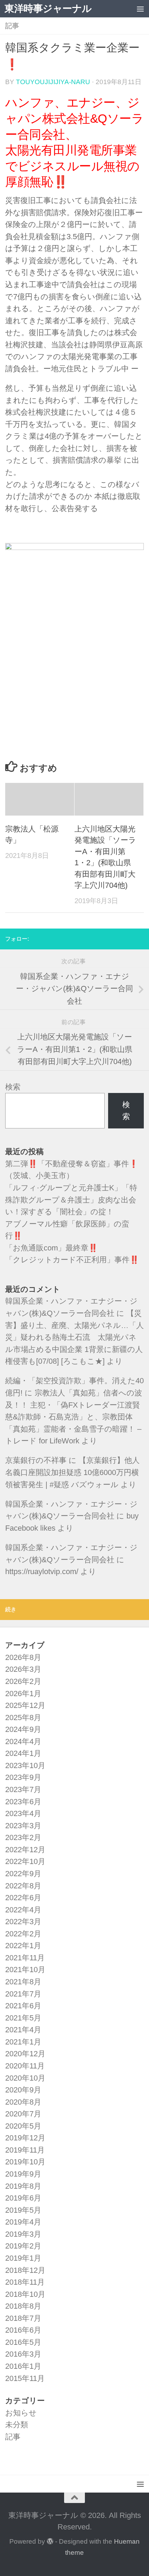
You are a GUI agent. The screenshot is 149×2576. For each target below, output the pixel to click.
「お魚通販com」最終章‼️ (51, 1248)
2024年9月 (23, 1729)
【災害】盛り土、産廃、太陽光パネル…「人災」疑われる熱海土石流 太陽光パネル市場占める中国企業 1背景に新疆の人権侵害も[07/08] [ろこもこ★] (74, 1337)
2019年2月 (23, 2246)
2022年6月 (23, 1898)
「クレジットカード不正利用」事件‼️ (72, 1260)
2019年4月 (23, 2222)
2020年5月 (23, 2126)
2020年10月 (25, 2078)
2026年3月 (23, 1669)
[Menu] (140, 9)
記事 (12, 26)
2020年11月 (25, 2066)
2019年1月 (23, 2258)
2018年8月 (23, 2306)
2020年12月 (25, 2054)
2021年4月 (23, 2030)
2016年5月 (23, 2342)
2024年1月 (23, 1753)
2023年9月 (23, 1777)
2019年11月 (25, 2150)
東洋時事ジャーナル (48, 9)
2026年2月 (23, 1681)
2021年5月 (23, 2018)
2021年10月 (25, 1970)
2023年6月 (23, 1802)
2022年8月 (23, 1886)
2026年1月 (23, 1694)
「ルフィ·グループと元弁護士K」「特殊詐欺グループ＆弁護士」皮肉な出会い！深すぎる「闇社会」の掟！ (71, 1200)
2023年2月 (23, 1837)
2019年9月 (23, 2174)
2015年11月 (25, 2378)
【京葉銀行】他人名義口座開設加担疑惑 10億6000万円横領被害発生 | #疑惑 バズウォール (72, 1472)
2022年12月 (25, 1850)
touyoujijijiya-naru (53, 82)
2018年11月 (25, 2282)
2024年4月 (23, 1741)
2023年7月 (23, 1789)
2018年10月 (25, 2294)
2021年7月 (23, 1994)
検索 (13, 1087)
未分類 (17, 2425)
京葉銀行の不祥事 (36, 1460)
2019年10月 (25, 2162)
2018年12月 (25, 2270)
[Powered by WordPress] (50, 2541)
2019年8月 (23, 2186)
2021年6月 (23, 2006)
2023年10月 (25, 1765)
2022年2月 (23, 1934)
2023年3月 (23, 1826)
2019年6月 (23, 2198)
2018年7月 (23, 2318)
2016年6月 (23, 2330)
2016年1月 (23, 2366)
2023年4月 (23, 1813)
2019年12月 (25, 2138)
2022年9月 (23, 1874)
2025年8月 (23, 1718)
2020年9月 (23, 2090)
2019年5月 (23, 2210)
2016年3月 (23, 2354)
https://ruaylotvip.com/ (42, 1571)
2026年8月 (23, 1657)
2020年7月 (23, 2114)
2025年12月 (25, 1705)
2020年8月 (23, 2102)
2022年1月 (23, 1946)
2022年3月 (23, 1922)
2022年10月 (25, 1861)
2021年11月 (25, 1958)
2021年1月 (23, 2042)
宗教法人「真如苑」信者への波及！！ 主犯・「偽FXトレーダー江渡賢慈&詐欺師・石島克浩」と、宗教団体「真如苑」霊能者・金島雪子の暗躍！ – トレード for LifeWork (74, 1417)
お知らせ (21, 2413)
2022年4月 (23, 1910)
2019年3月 (23, 2234)
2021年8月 (23, 1982)
